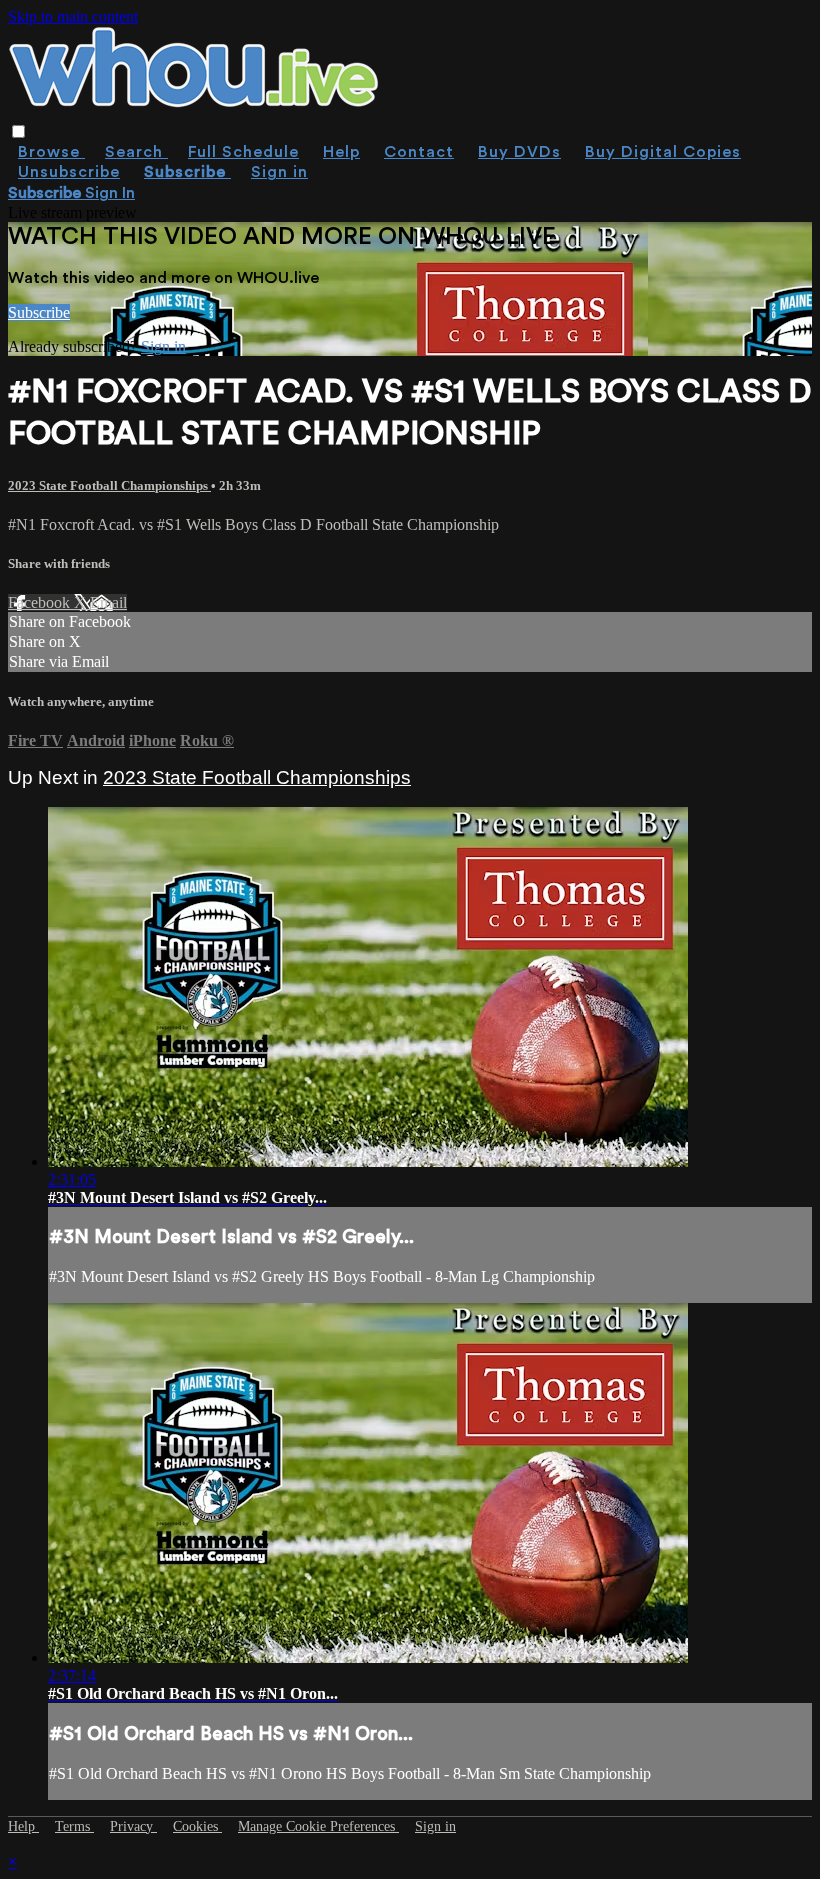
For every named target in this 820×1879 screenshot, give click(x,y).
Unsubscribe (69, 172)
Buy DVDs (519, 152)
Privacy (133, 1826)
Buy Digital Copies (663, 152)
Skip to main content (73, 16)
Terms (74, 1826)
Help (341, 152)
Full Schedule (243, 152)
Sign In (110, 193)
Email (108, 602)
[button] (18, 131)
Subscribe (39, 312)
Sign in (279, 172)
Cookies (197, 1826)
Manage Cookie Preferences (318, 1826)
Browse (51, 152)
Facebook (41, 602)
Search (136, 152)
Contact (419, 152)
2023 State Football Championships (109, 485)
